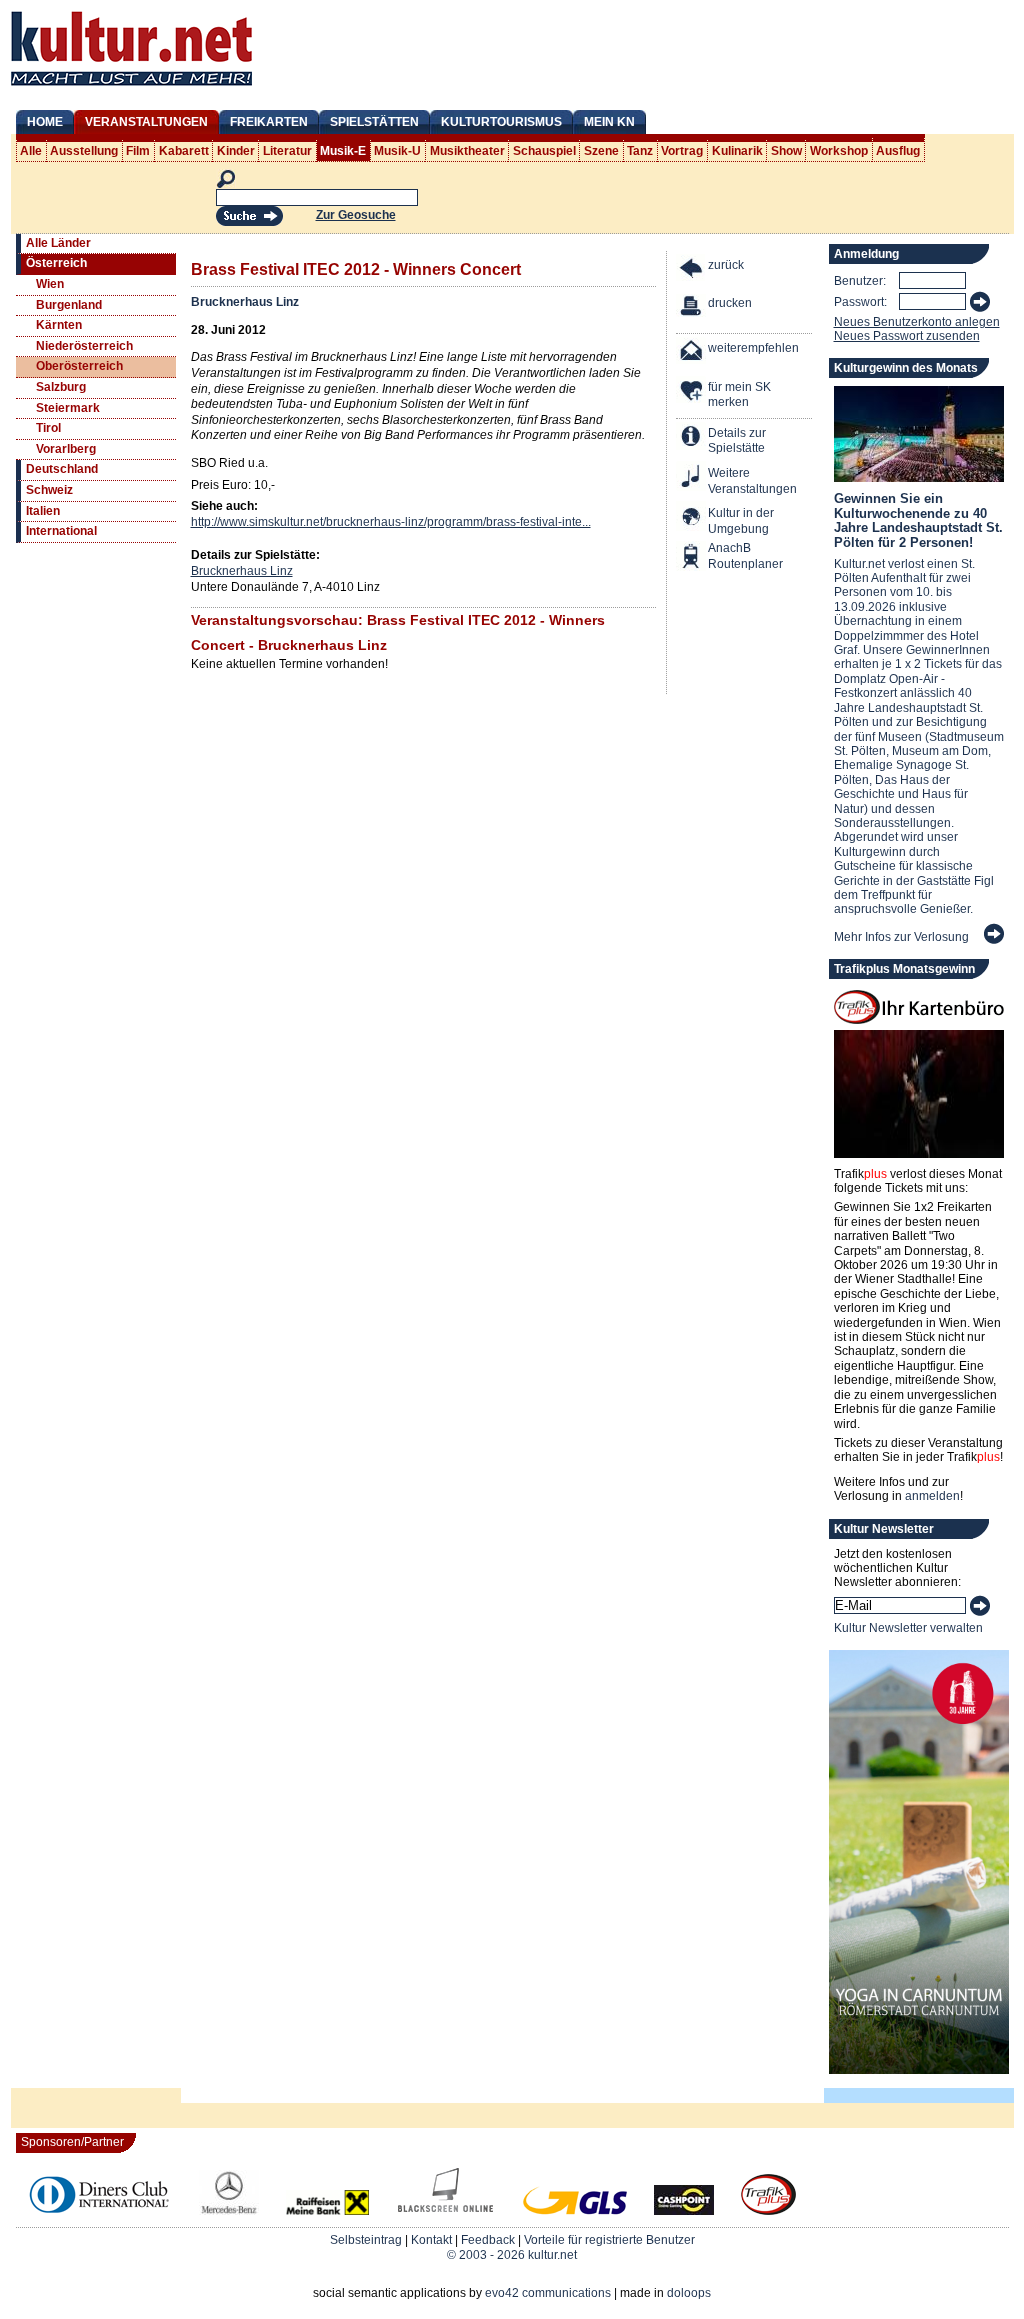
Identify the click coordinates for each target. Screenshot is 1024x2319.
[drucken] (692, 308)
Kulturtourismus (501, 122)
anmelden (932, 1496)
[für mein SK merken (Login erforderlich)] (692, 392)
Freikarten (269, 122)
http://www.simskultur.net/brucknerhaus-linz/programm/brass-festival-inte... (391, 522)
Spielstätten (374, 122)
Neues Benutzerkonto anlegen (917, 322)
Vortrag (682, 151)
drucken (730, 303)
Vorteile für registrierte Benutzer (609, 2240)
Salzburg (61, 387)
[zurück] (692, 270)
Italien (43, 511)
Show (786, 151)
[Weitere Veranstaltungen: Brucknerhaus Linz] (692, 478)
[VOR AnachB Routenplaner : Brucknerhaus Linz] (692, 558)
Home (45, 122)
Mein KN (609, 122)
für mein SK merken (739, 395)
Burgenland (69, 305)
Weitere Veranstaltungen (752, 481)
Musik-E (343, 151)
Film (138, 151)
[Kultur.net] (131, 88)
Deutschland (62, 469)
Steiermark (68, 408)
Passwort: (860, 302)
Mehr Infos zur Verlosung (901, 937)
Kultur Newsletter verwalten (908, 1628)
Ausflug (898, 151)
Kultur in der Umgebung (741, 521)
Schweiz (49, 490)
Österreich (56, 263)
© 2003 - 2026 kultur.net (512, 2255)
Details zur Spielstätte (737, 441)
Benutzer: (860, 281)
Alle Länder (58, 243)
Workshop (839, 151)
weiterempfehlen (753, 348)
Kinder (236, 151)
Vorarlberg (66, 449)
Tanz (640, 151)
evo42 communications (548, 2293)
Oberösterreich (79, 366)
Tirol (48, 428)
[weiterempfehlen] (692, 353)
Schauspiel (544, 151)
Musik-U (397, 151)
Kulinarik (737, 151)
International (61, 531)
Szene (601, 151)
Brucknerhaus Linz (245, 302)
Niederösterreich (84, 346)
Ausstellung (84, 151)
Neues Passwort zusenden (907, 336)
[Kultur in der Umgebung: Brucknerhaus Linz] (692, 518)
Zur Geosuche (356, 215)
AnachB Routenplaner (724, 556)
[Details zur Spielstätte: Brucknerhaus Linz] (692, 438)
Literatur (287, 151)
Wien (50, 284)
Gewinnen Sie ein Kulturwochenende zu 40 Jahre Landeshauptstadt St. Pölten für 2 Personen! (918, 520)
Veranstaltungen (146, 122)
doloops (689, 2293)
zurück (726, 265)
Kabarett (184, 151)
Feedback (488, 2240)
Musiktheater (467, 151)
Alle (31, 151)
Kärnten (59, 325)
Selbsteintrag (366, 2240)
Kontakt (431, 2240)
